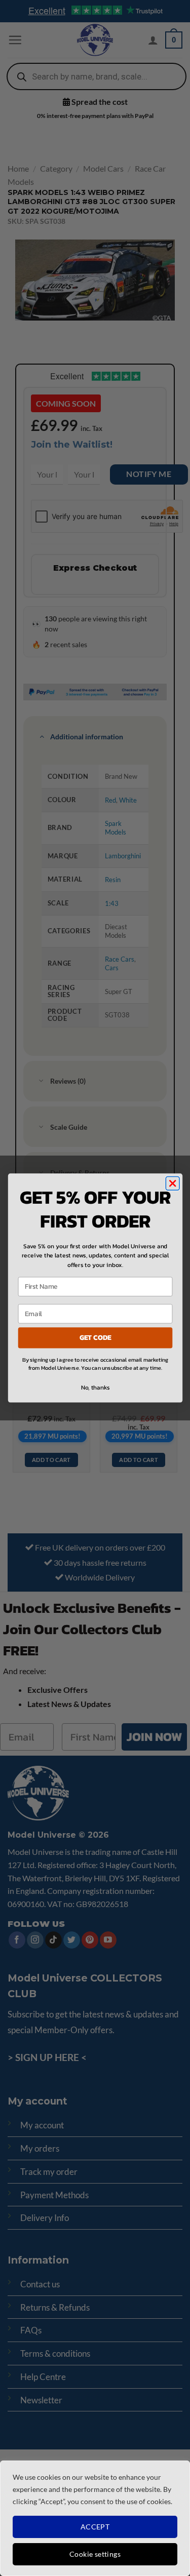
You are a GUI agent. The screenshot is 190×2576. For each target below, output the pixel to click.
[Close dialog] (173, 1184)
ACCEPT (95, 2527)
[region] (95, 2518)
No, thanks (95, 1388)
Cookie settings (95, 2554)
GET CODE (95, 1338)
